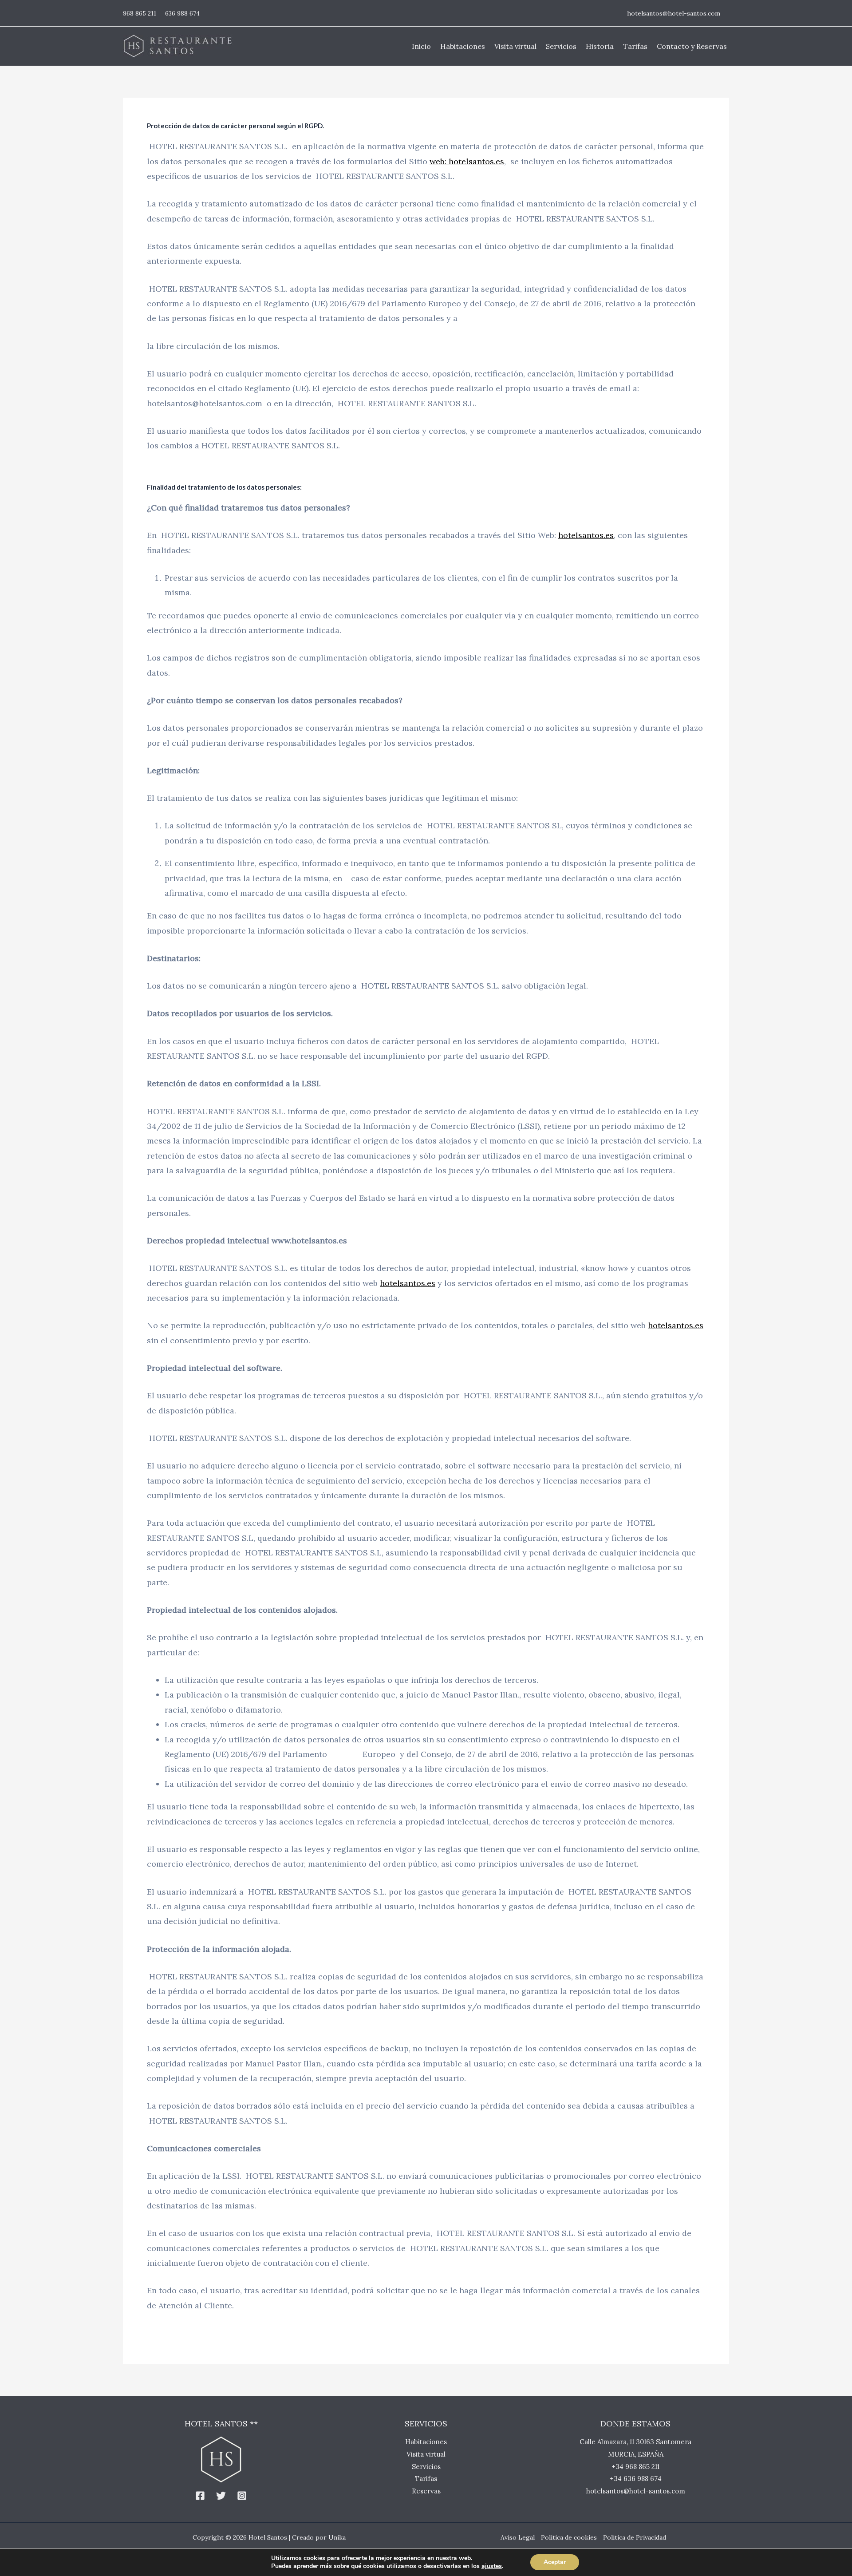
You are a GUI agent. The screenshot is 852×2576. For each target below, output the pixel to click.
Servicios (426, 2467)
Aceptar (555, 2562)
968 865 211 (140, 13)
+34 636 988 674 (636, 2479)
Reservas (426, 2491)
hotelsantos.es (586, 535)
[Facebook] (200, 2496)
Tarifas (426, 2479)
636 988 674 (182, 13)
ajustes (492, 2566)
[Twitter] (221, 2496)
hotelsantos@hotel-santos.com (674, 13)
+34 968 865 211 (635, 2467)
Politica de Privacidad (635, 2537)
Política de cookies (569, 2537)
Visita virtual (426, 2454)
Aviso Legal (518, 2537)
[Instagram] (242, 2496)
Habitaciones (426, 2442)
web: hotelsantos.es (467, 161)
